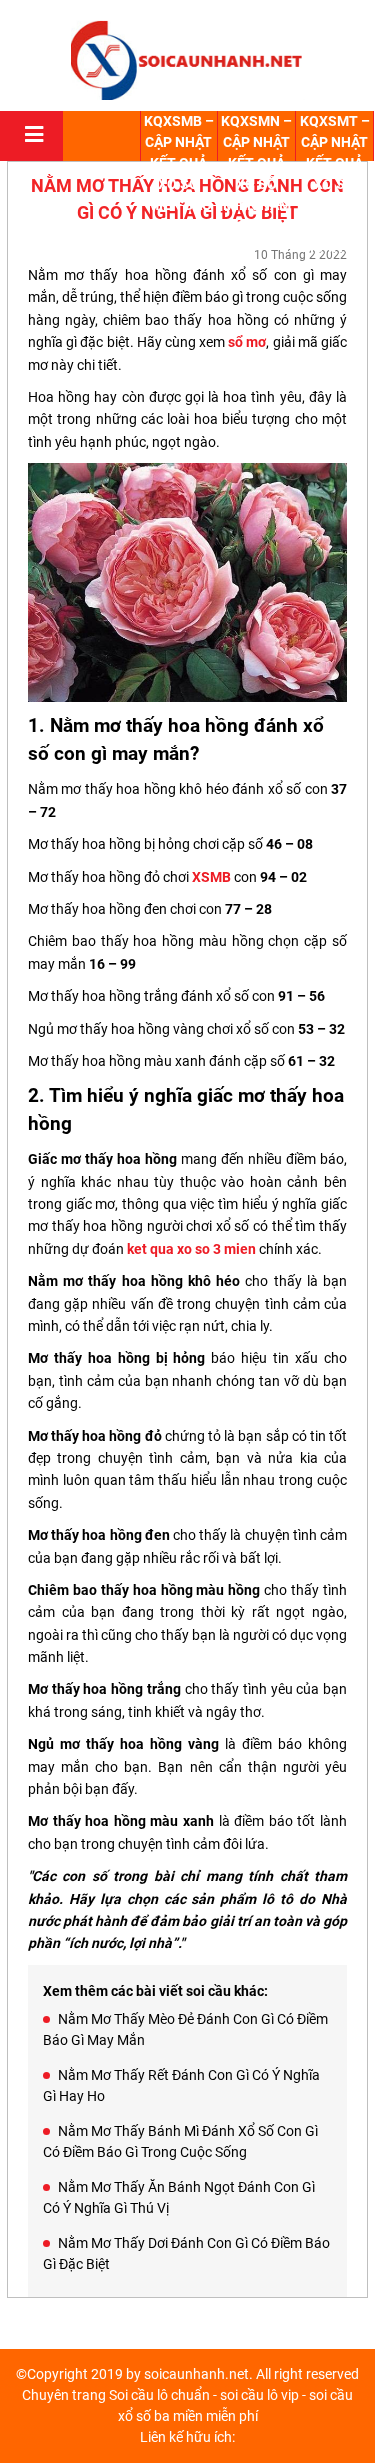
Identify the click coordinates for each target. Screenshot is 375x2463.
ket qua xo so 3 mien (191, 1249)
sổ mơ (247, 342)
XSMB (211, 877)
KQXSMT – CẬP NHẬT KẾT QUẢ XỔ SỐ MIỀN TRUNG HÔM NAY (335, 184)
